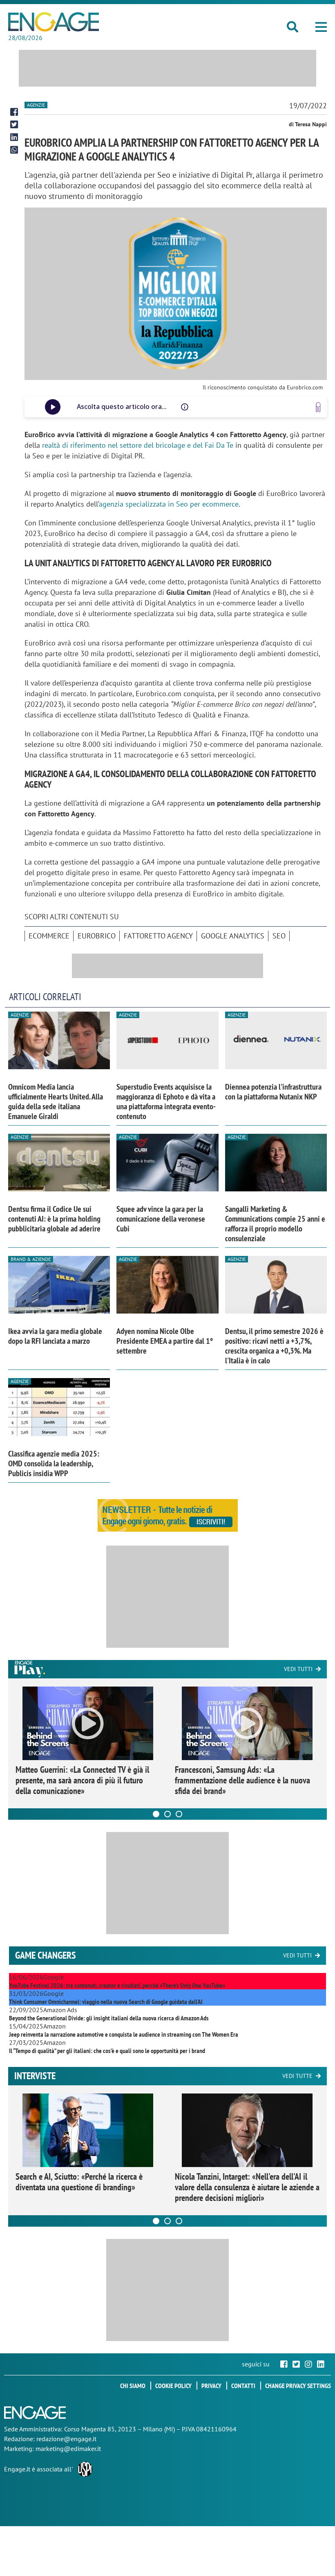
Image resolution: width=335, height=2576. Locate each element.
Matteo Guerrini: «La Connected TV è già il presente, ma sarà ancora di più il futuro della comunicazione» (82, 1780)
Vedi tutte (297, 2076)
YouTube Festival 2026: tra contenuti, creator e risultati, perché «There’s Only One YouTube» (117, 1985)
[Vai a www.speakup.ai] (318, 407)
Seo (279, 936)
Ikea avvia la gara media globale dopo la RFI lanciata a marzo (55, 1336)
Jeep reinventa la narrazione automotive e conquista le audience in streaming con (124, 2034)
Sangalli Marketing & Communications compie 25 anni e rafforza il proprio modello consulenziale (275, 1224)
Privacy (211, 2386)
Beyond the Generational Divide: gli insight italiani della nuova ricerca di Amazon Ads (109, 2018)
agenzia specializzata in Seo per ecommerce (169, 504)
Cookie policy (173, 2386)
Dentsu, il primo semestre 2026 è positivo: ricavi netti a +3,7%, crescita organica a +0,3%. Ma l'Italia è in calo (274, 1346)
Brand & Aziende (31, 1259)
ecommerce (49, 936)
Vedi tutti (298, 1669)
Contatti (243, 2386)
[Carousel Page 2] (167, 1814)
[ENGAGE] (54, 22)
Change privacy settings (298, 2386)
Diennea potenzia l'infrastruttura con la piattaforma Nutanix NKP (273, 1092)
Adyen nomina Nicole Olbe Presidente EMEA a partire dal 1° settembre (165, 1341)
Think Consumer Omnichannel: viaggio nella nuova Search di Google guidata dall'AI (106, 2002)
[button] (321, 27)
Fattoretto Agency (158, 936)
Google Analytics (233, 936)
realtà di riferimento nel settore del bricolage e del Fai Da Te (138, 445)
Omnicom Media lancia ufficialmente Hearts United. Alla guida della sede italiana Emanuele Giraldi (56, 1101)
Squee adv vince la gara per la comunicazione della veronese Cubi (161, 1219)
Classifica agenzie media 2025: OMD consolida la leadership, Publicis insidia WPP (54, 1463)
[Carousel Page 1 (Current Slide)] (156, 1814)
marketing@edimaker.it (68, 2449)
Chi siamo (133, 2386)
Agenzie (36, 105)
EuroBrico (97, 936)
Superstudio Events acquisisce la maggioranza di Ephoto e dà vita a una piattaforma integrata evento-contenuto (166, 1101)
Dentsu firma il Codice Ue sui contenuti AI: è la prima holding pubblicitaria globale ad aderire (54, 1219)
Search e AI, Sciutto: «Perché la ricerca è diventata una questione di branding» (79, 2182)
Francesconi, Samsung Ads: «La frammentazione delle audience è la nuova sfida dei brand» (242, 1780)
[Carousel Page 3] (179, 1814)
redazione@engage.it (66, 2439)
